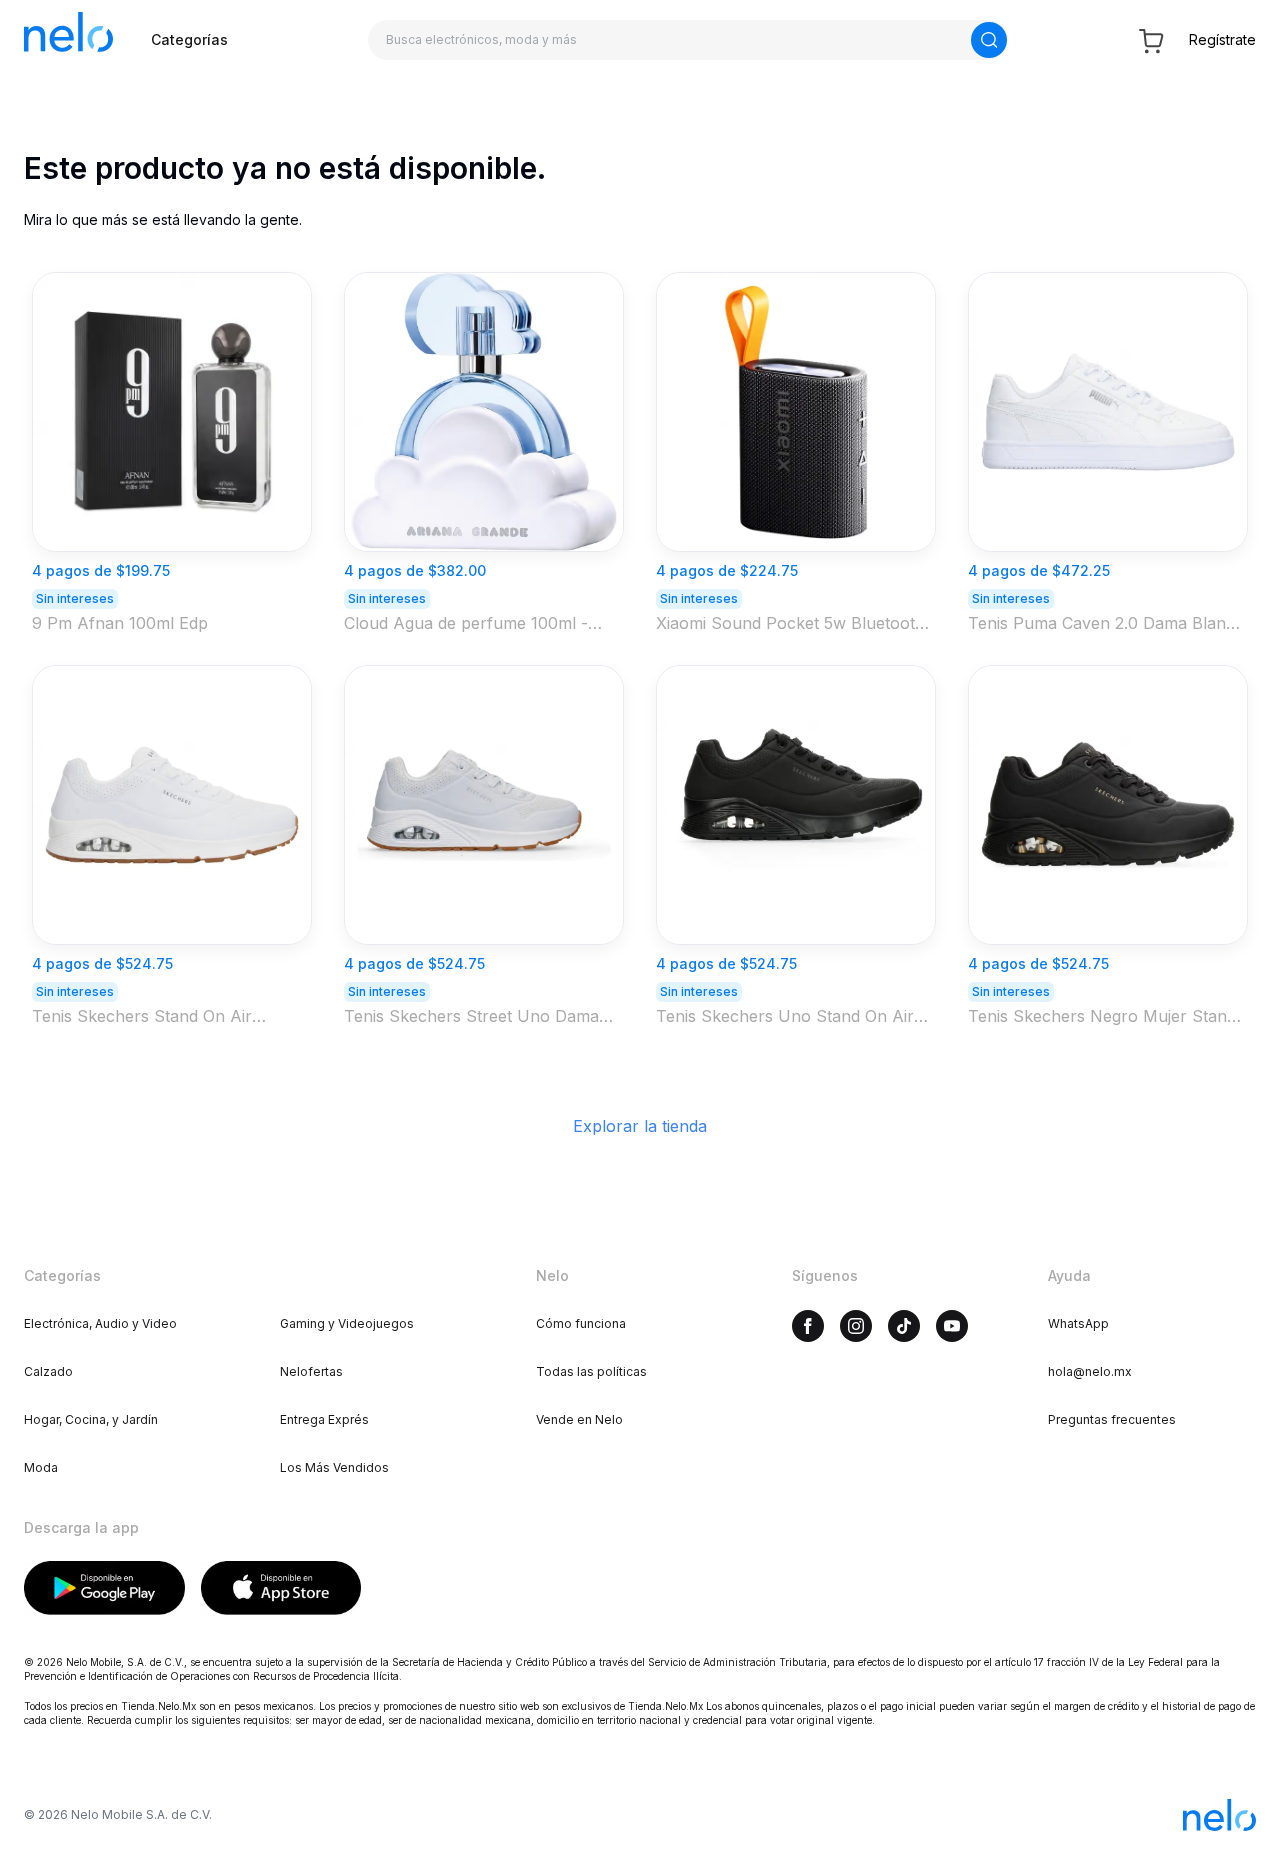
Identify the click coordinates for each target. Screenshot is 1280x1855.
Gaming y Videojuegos (347, 1323)
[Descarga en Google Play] (104, 1588)
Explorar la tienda (640, 1126)
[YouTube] (952, 1326)
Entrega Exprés (324, 1419)
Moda (41, 1467)
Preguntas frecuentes (1112, 1419)
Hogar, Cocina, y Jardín (91, 1419)
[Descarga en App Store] (281, 1588)
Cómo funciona (581, 1323)
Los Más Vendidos (334, 1467)
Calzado (48, 1371)
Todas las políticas (591, 1371)
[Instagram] (856, 1326)
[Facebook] (808, 1326)
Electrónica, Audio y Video (100, 1323)
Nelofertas (311, 1371)
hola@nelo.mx (1090, 1371)
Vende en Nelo (579, 1419)
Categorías (189, 39)
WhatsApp (1078, 1323)
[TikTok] (904, 1326)
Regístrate (1222, 39)
